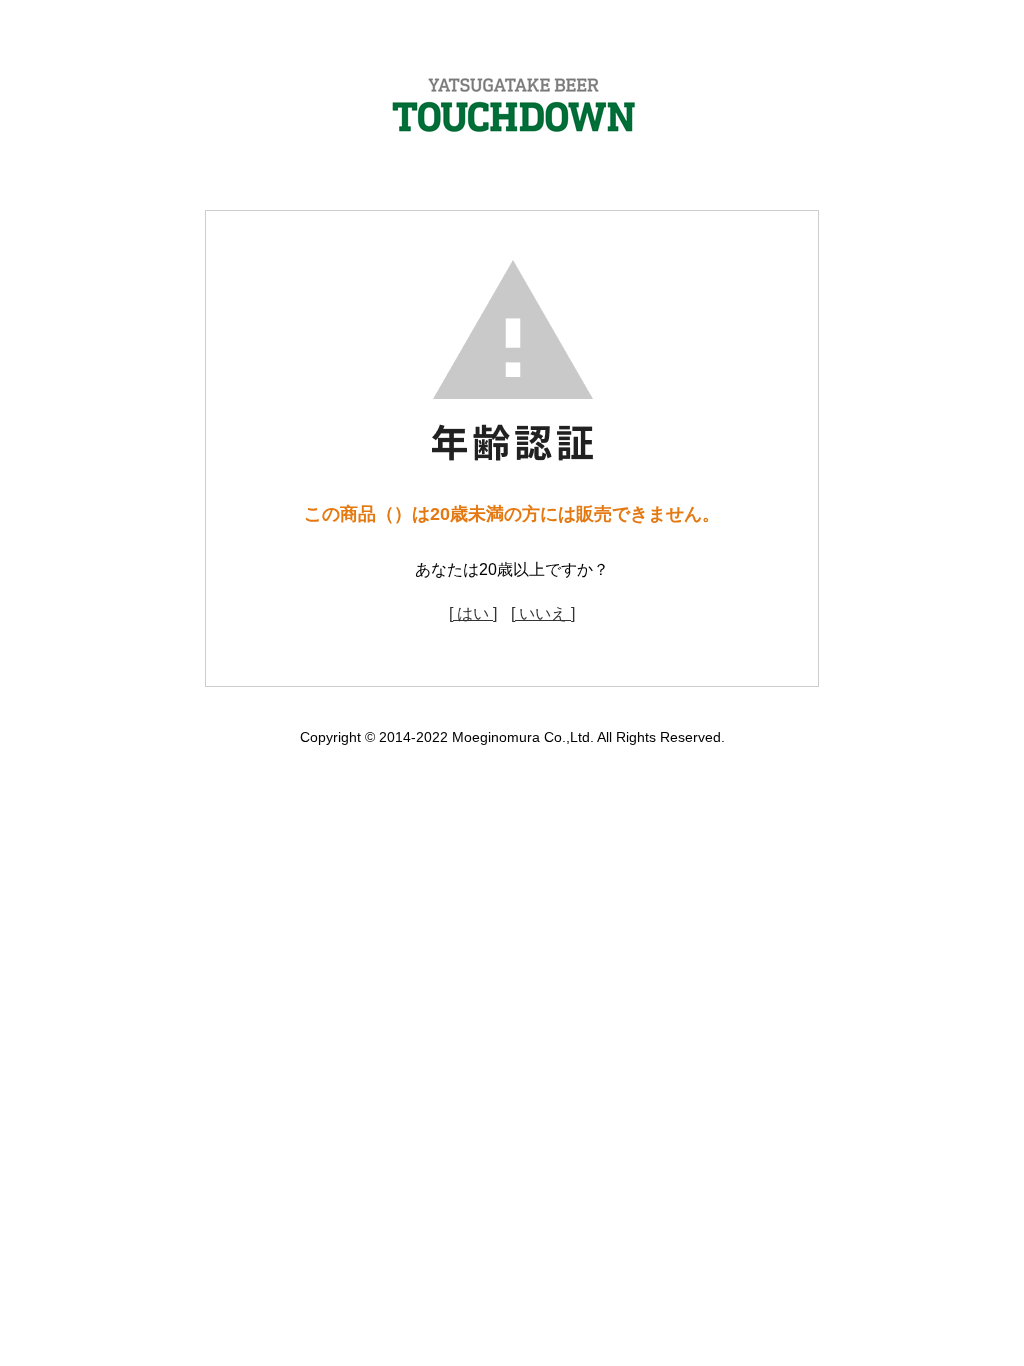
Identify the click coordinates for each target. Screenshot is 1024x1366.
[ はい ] (473, 613)
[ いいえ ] (543, 613)
